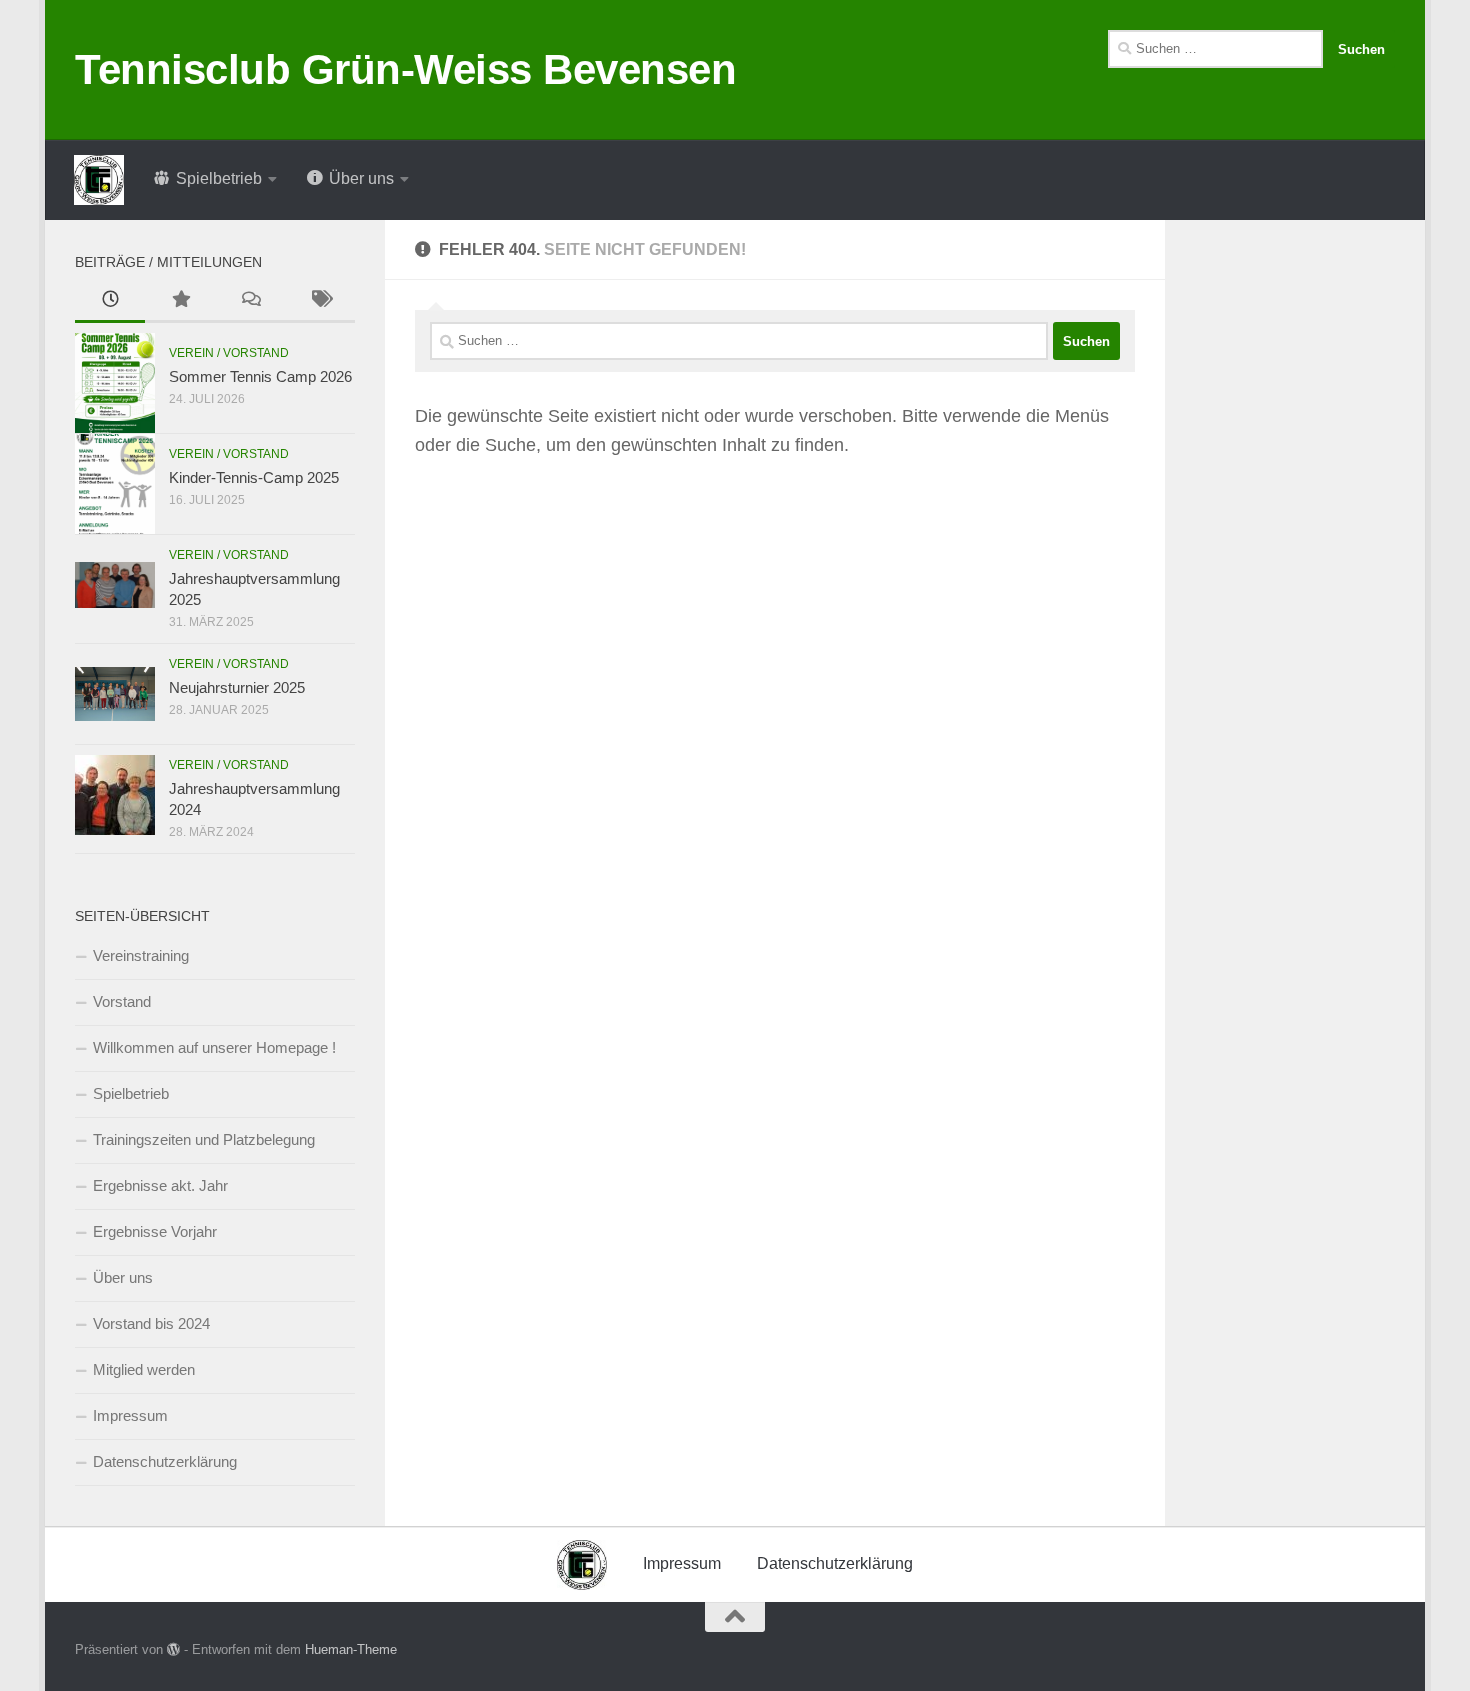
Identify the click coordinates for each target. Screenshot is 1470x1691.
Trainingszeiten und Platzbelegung (204, 1139)
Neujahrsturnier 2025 (237, 687)
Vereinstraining (141, 955)
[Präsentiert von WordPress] (173, 1649)
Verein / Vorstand (229, 353)
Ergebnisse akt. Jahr (160, 1185)
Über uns (123, 1277)
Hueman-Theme (351, 1649)
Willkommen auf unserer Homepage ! (214, 1047)
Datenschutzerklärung (165, 1461)
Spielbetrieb (131, 1093)
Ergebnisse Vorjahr (155, 1231)
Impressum (130, 1415)
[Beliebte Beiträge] (180, 301)
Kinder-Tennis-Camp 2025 (254, 477)
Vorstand (122, 1001)
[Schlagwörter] (320, 301)
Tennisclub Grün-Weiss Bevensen (405, 69)
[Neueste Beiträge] (110, 301)
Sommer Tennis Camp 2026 (260, 376)
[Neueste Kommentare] (250, 301)
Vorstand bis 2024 (151, 1323)
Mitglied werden (144, 1369)
